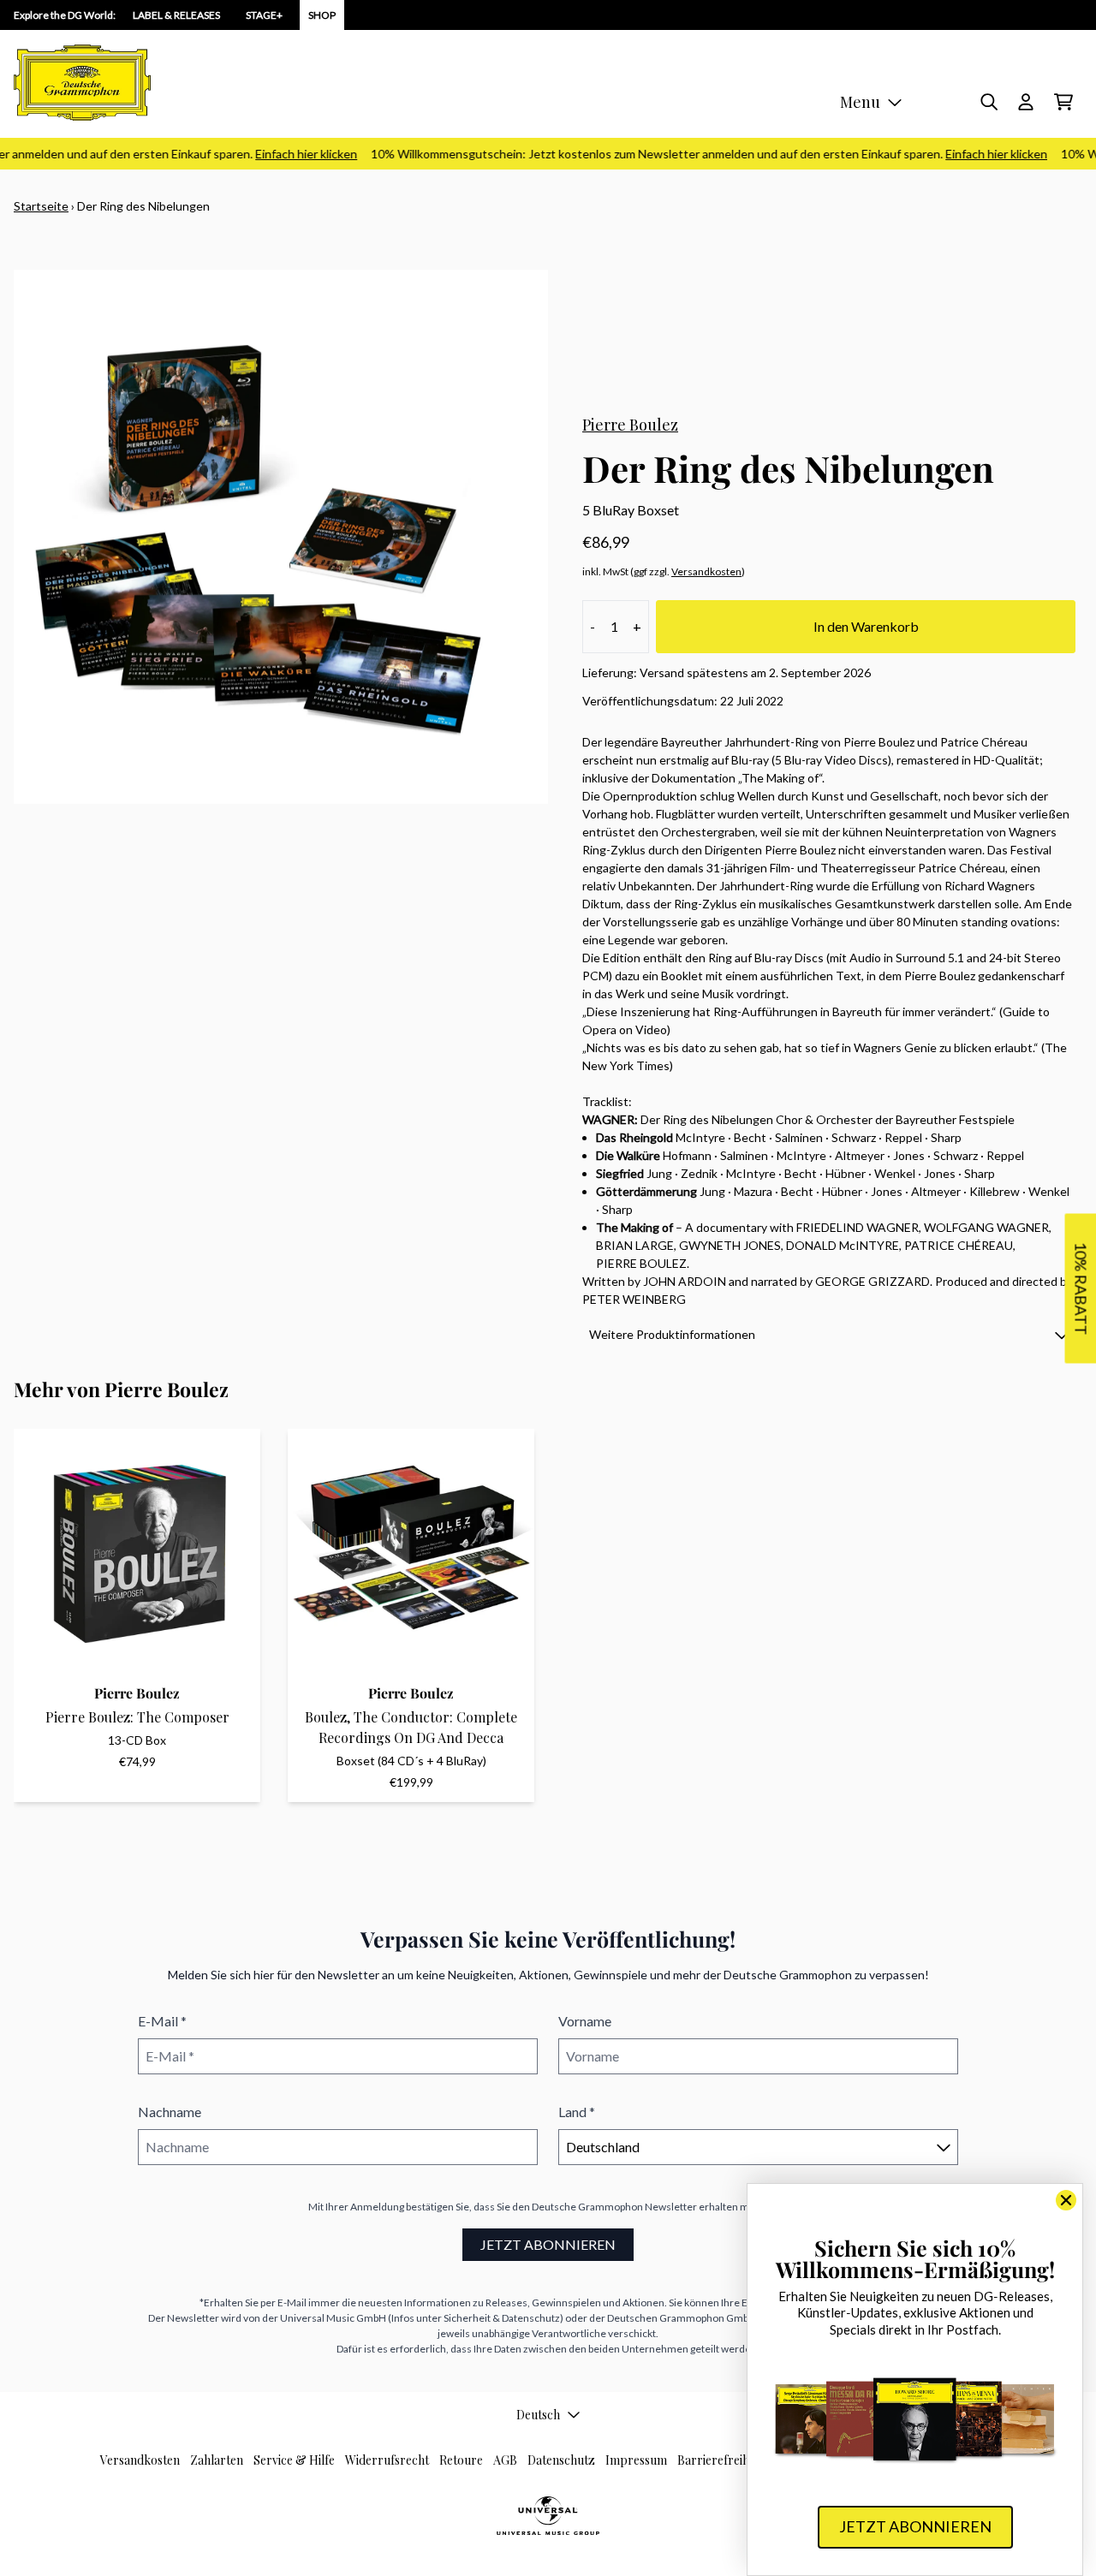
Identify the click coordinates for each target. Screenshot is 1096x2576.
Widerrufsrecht (387, 2460)
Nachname (170, 2112)
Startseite (41, 206)
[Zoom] (281, 537)
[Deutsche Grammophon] (82, 83)
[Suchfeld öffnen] (988, 102)
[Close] (1066, 2200)
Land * (577, 2112)
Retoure (461, 2460)
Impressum (636, 2460)
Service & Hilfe (294, 2460)
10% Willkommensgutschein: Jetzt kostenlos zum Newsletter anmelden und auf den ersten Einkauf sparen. (690, 154)
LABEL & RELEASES (176, 15)
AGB (505, 2460)
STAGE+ (264, 15)
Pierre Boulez (630, 425)
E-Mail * (162, 2021)
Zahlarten (217, 2460)
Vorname (585, 2021)
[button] (829, 1334)
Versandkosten (706, 571)
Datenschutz (561, 2460)
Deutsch (538, 2415)
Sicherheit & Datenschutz (502, 2318)
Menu (860, 102)
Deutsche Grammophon (587, 2207)
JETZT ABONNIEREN (548, 2244)
